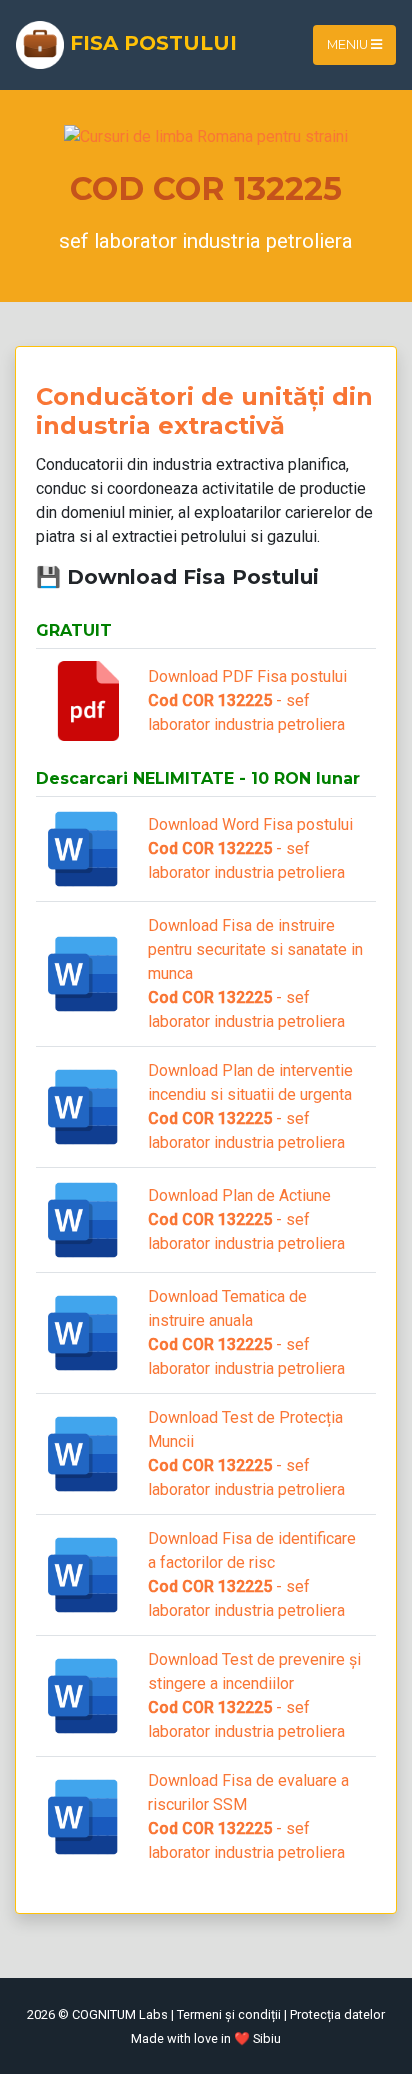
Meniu (349, 44)
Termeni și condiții (229, 2014)
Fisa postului (150, 43)
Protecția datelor (337, 2014)
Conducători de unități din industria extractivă (204, 411)
